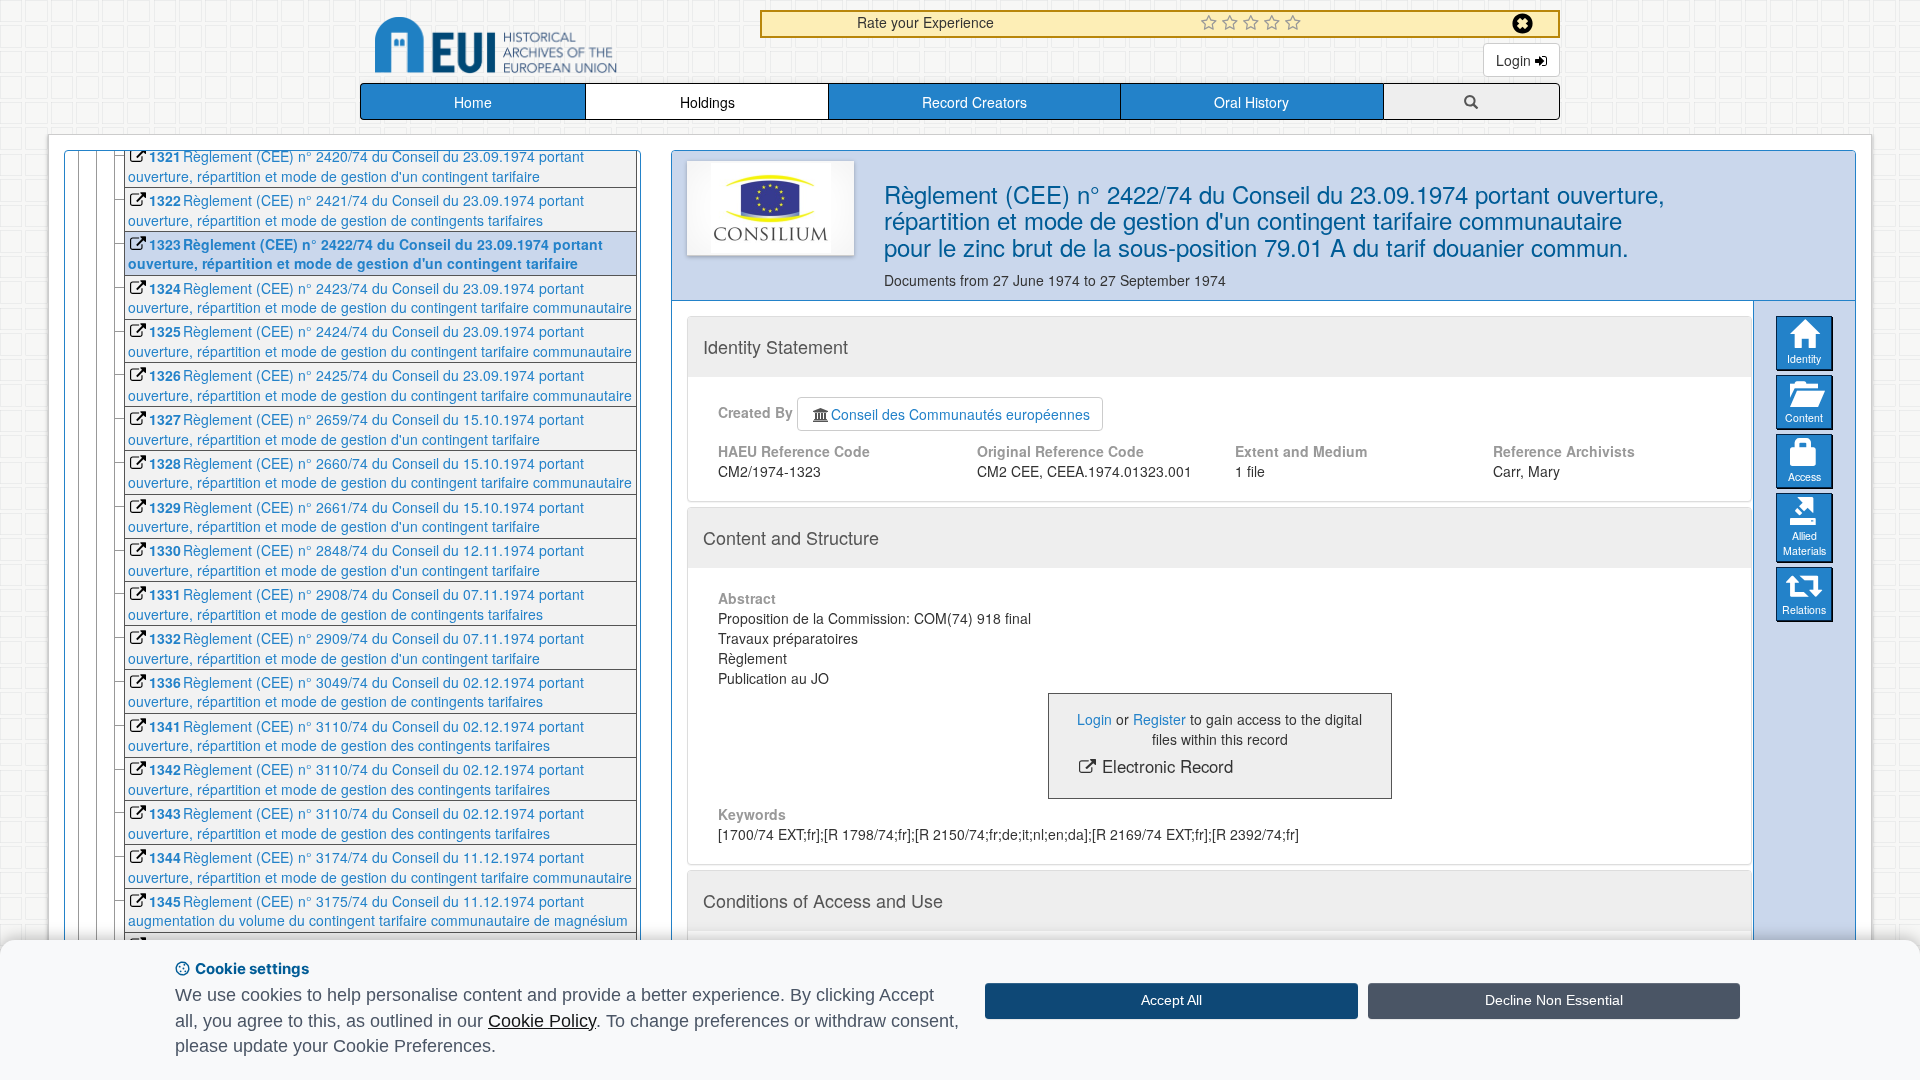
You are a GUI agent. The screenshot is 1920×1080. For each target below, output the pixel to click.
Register (1159, 719)
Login (1515, 60)
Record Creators (974, 102)
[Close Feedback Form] (1522, 23)
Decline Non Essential (1554, 1000)
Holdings (707, 102)
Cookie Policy (542, 1021)
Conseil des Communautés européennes (960, 414)
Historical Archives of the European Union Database (552, 48)
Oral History (1251, 102)
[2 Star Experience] (1232, 24)
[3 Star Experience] (1253, 24)
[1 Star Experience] (1211, 24)
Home (473, 102)
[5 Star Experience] (1295, 24)
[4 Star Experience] (1274, 24)
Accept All (1171, 1000)
